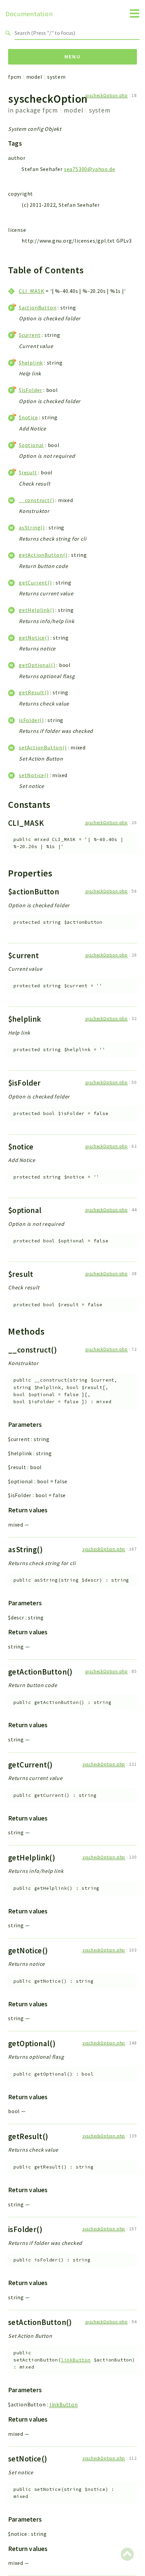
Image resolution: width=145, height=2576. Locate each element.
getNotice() (34, 638)
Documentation (29, 14)
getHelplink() (36, 610)
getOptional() (37, 665)
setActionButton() (43, 747)
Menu (73, 56)
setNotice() (34, 775)
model (34, 77)
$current (30, 335)
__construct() (36, 500)
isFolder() (31, 720)
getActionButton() (43, 555)
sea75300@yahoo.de (90, 169)
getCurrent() (35, 583)
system (56, 77)
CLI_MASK (32, 291)
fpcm (15, 77)
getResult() (34, 692)
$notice (28, 417)
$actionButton (38, 307)
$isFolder (31, 390)
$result (28, 472)
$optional (31, 445)
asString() (32, 527)
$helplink (31, 363)
